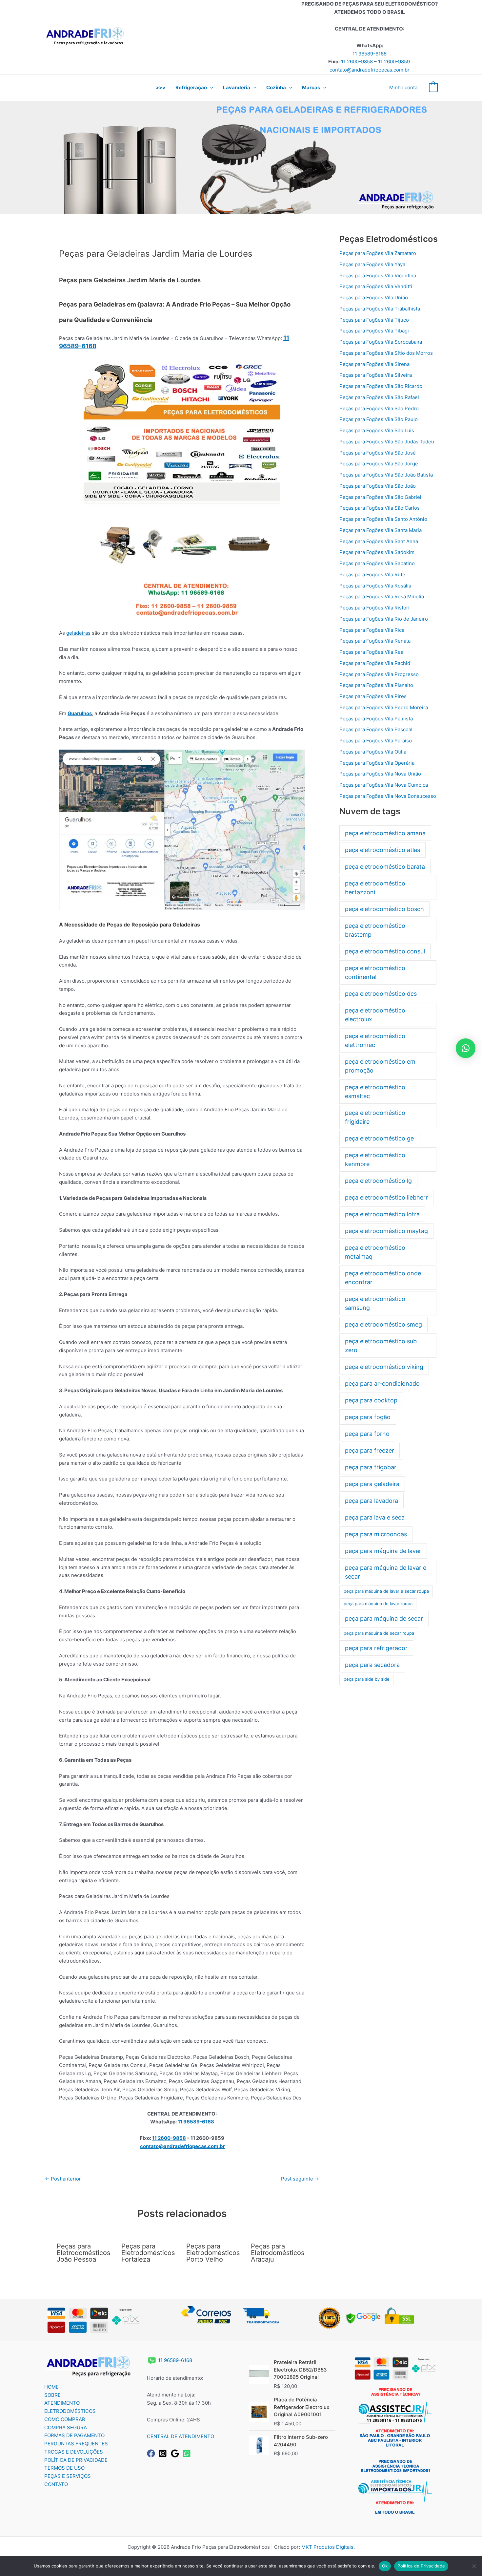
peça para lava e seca (375, 1517)
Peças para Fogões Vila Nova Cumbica (384, 785)
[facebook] (152, 2453)
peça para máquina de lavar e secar (386, 1572)
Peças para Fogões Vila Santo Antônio (383, 519)
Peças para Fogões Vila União (374, 298)
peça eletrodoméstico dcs (381, 994)
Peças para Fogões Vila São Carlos (380, 508)
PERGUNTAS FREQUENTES (76, 2444)
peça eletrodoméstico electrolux (375, 1015)
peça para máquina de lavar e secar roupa (386, 1591)
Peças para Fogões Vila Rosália (375, 586)
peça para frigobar (371, 1467)
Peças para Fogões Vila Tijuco (374, 320)
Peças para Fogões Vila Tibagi (374, 331)
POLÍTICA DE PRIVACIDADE (76, 2460)
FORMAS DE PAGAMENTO (74, 2435)
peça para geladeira (372, 1484)
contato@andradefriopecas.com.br (370, 70)
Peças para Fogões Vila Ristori (374, 608)
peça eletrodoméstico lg (378, 1181)
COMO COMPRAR (65, 2419)
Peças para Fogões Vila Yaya (372, 264)
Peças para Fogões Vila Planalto (376, 685)
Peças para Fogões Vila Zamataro (378, 253)
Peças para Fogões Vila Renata (375, 641)
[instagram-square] (164, 2453)
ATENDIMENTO (62, 2403)
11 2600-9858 (357, 62)
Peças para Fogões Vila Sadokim (377, 552)
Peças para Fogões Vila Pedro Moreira (384, 707)
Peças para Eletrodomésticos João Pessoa (83, 2253)
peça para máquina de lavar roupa (378, 1604)
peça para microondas (376, 1534)
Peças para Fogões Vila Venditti (376, 286)
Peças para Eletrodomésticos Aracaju (278, 2253)
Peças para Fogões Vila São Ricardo (381, 386)
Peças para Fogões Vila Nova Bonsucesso (388, 796)
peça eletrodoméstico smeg (383, 1324)
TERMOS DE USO (64, 2468)
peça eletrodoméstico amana (385, 833)
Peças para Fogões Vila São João (378, 486)
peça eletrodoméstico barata (385, 867)
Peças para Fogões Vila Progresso (379, 674)
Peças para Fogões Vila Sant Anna (379, 541)
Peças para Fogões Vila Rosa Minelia (382, 596)
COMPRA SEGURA (66, 2427)
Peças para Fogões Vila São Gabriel (380, 497)
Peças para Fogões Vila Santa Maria (381, 530)
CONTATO (56, 2484)
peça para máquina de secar (384, 1618)
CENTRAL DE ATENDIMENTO (181, 2436)
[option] (241, 157)
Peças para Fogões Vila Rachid (375, 663)
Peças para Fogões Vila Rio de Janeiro (384, 619)
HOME (51, 2387)
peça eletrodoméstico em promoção (380, 1066)
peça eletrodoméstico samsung (375, 1303)
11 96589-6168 (370, 54)
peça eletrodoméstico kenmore (375, 1160)
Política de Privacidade (421, 2566)
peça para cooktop (371, 1400)
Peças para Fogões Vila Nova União (380, 774)
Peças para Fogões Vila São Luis (377, 430)
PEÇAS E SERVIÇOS (68, 2476)
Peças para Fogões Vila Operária (377, 763)
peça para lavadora (372, 1501)
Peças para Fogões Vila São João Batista (386, 475)
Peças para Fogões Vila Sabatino (377, 563)
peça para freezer (370, 1450)
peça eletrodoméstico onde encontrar (383, 1278)
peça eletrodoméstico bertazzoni (375, 888)
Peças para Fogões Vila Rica (372, 630)
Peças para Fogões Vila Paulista (376, 719)
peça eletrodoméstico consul (385, 951)
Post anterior (63, 2179)
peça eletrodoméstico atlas (382, 850)
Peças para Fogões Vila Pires (373, 696)
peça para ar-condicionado (382, 1384)
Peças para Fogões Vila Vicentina (378, 276)
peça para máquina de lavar (383, 1551)
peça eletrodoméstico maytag (386, 1231)
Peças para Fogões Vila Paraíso (376, 741)
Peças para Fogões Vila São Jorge (379, 464)
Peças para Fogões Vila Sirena (374, 364)
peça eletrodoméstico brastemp (375, 930)
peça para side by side (367, 1679)
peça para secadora (372, 1665)
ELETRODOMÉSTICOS (70, 2411)
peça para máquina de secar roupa (379, 1633)
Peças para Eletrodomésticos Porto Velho (213, 2253)
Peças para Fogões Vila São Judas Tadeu (387, 442)
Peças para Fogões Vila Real (372, 652)
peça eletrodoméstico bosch (384, 909)
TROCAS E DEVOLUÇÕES (74, 2452)
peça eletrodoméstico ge (379, 1138)
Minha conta (403, 87)
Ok (385, 2566)
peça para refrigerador (376, 1648)
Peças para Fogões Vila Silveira (376, 375)
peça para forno (367, 1434)
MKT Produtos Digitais (327, 2547)
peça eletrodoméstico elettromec (375, 1040)
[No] (474, 2566)
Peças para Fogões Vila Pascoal (376, 729)
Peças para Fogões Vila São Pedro (379, 408)
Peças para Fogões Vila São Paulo (379, 419)
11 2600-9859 (394, 62)
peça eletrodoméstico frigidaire (375, 1117)
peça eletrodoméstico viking (384, 1367)
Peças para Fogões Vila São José (378, 453)
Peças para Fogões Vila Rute (372, 575)
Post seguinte (300, 2179)
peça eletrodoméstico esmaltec (375, 1092)
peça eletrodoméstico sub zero (381, 1346)
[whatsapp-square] (188, 2453)
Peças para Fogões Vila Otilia (373, 752)
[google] (176, 2453)
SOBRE (52, 2395)
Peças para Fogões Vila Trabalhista (380, 309)
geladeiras (78, 633)
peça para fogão (368, 1417)
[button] (210, 88)
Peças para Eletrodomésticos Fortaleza (148, 2253)
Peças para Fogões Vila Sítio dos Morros (386, 353)
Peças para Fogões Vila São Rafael (379, 397)
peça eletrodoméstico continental (375, 972)
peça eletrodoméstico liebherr (386, 1197)
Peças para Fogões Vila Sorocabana (381, 342)
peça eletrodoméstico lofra (382, 1214)
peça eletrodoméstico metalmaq (375, 1252)
